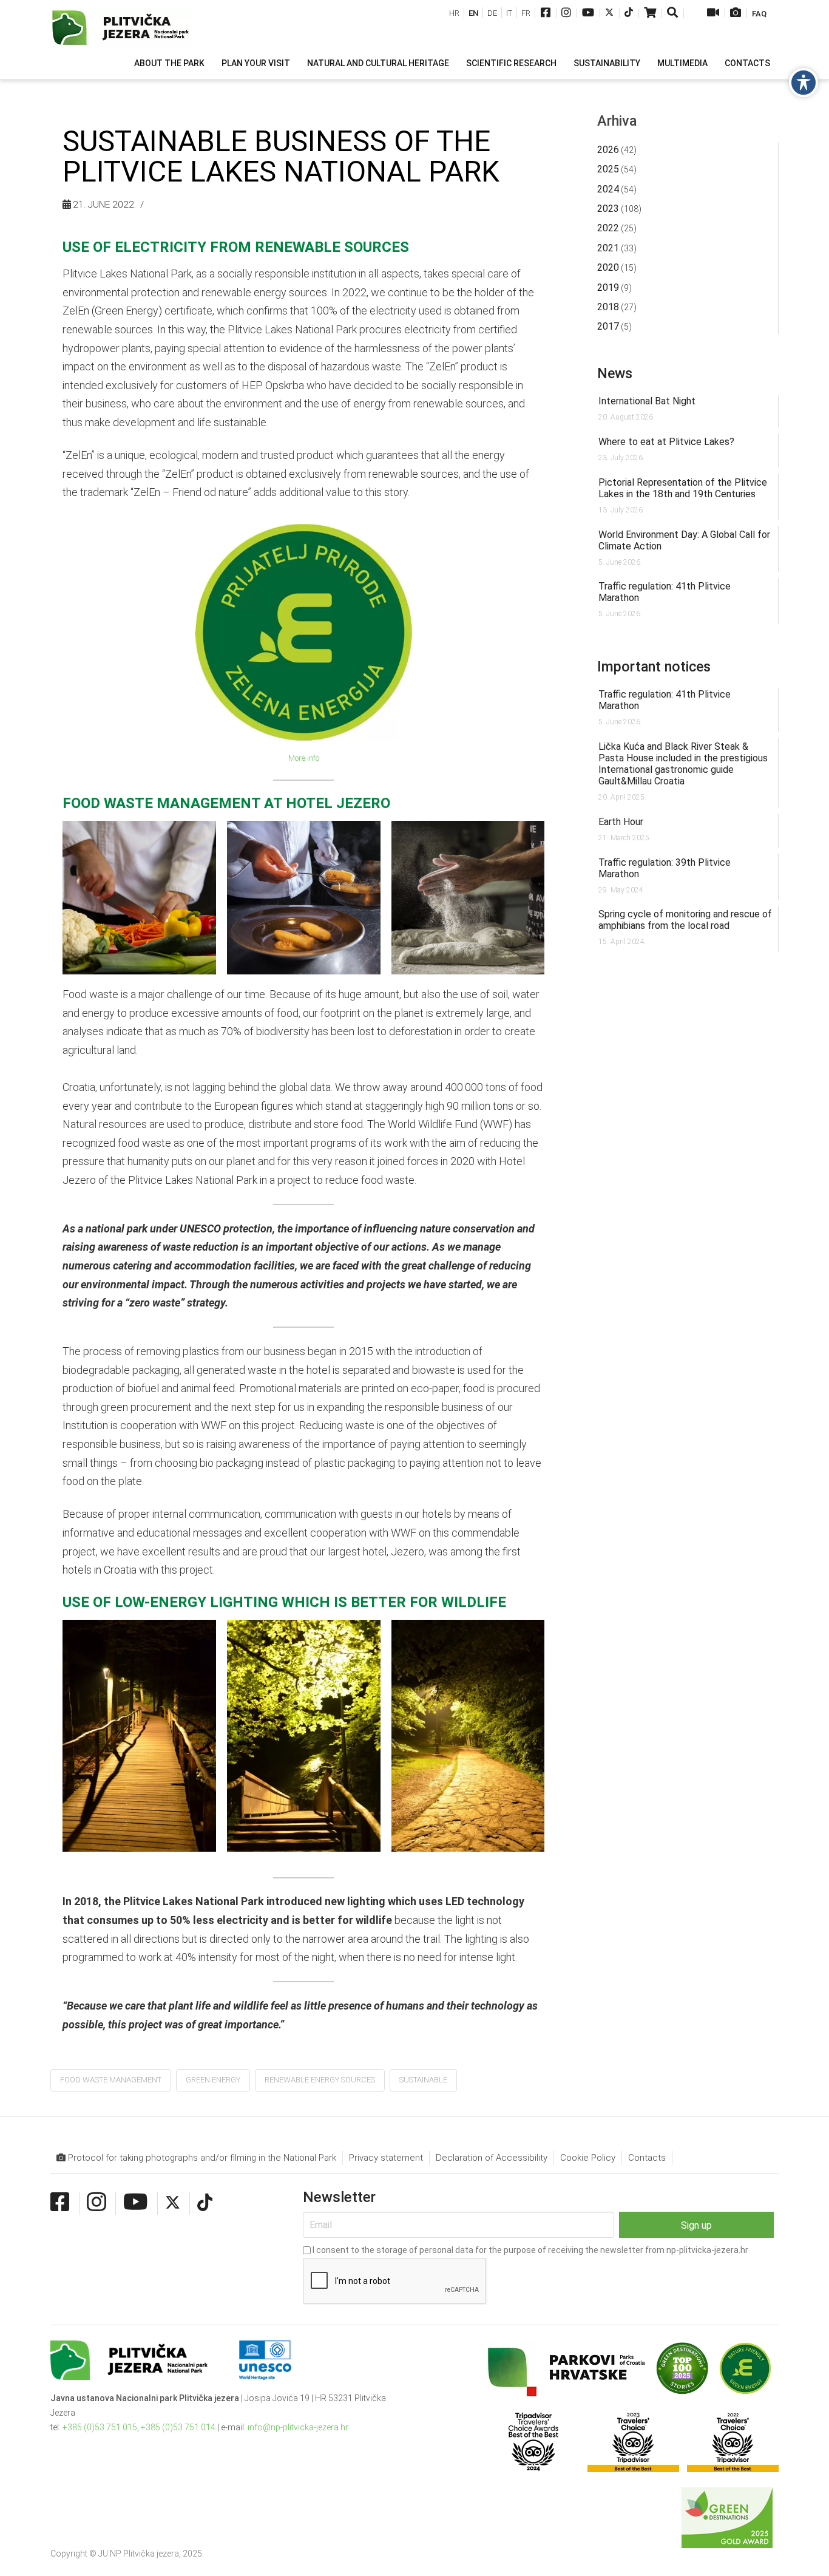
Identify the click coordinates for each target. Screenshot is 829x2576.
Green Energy (213, 2080)
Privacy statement (386, 2158)
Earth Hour (621, 822)
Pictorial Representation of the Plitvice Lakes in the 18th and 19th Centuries (683, 488)
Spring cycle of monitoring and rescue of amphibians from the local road (685, 920)
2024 (608, 189)
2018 (608, 307)
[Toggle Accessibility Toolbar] (804, 83)
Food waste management (111, 2080)
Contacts (647, 2158)
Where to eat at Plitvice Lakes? (666, 442)
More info (304, 758)
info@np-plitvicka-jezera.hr (298, 2427)
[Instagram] (566, 14)
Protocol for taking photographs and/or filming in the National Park (201, 2158)
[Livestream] (713, 14)
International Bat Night (647, 401)
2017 (608, 326)
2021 (608, 248)
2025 (608, 169)
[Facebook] (546, 14)
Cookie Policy (588, 2158)
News (615, 373)
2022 (608, 228)
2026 (608, 150)
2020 (608, 267)
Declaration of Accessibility (492, 2158)
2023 (608, 209)
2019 (608, 287)
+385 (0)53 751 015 (100, 2427)
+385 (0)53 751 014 (178, 2427)
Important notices (654, 667)
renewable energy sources (320, 2080)
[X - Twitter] (609, 14)
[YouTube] (588, 14)
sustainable (423, 2080)
